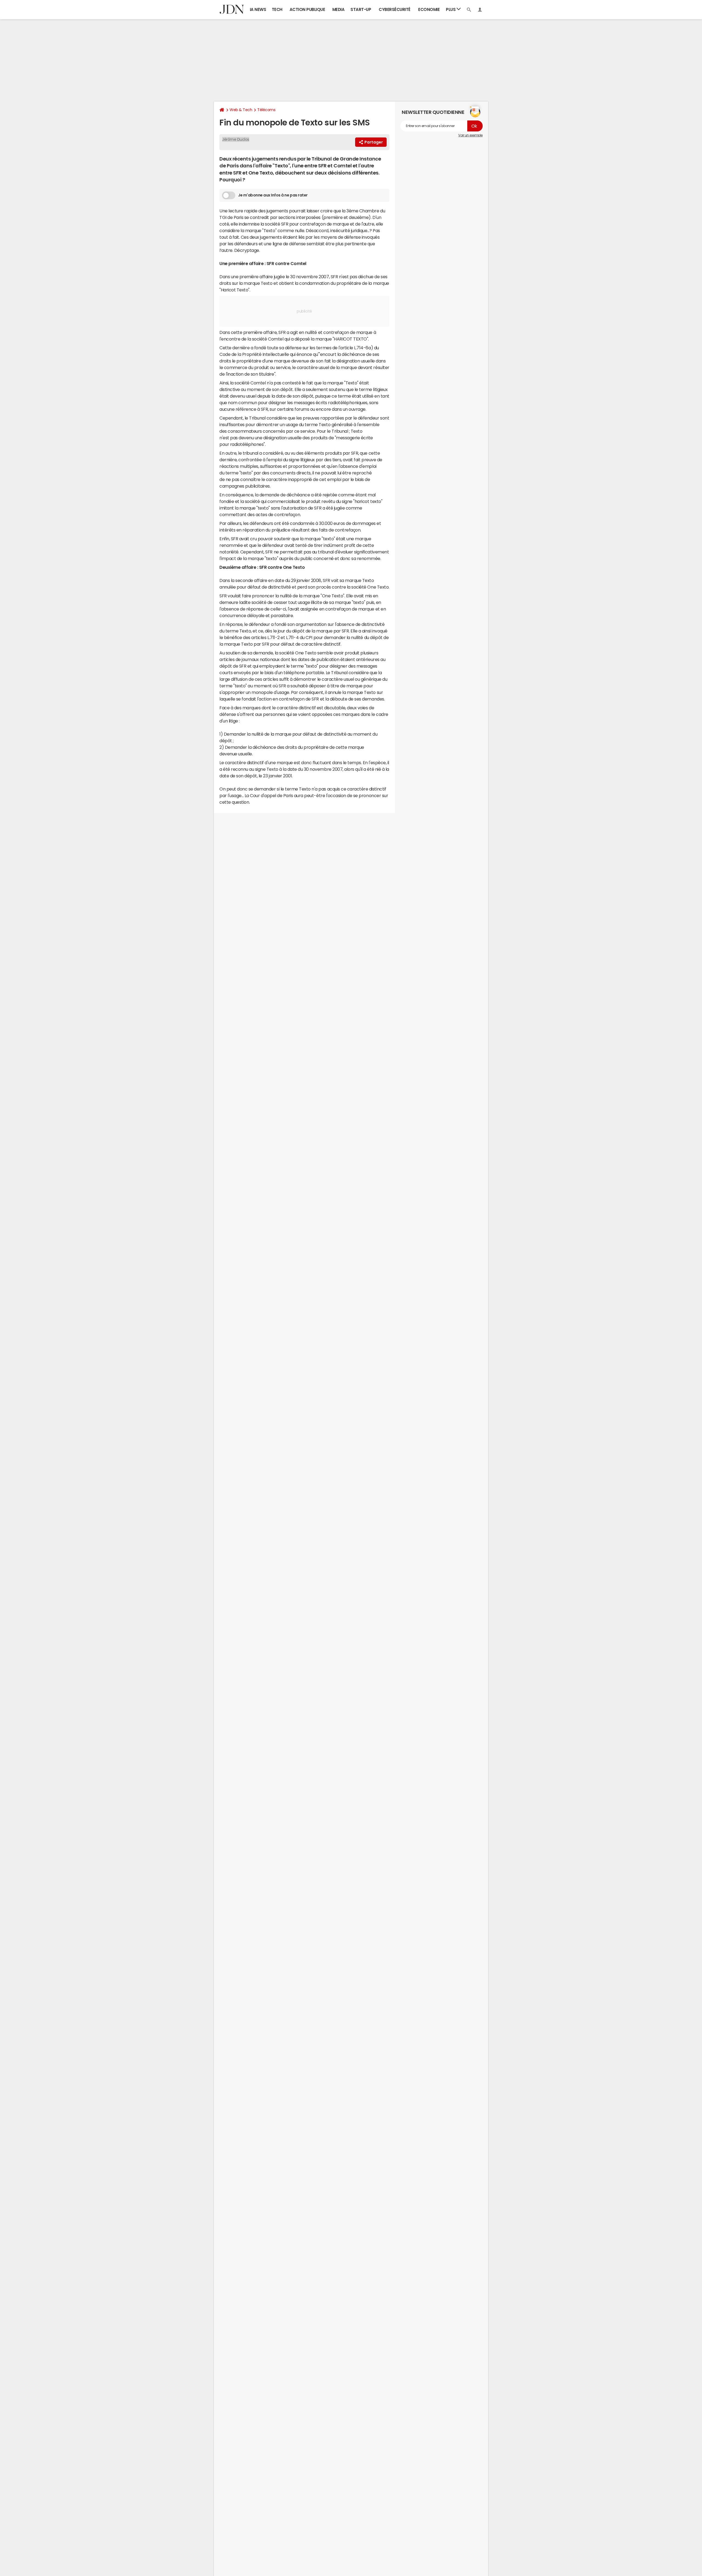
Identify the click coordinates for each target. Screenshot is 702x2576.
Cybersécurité (395, 9)
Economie (429, 9)
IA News (258, 9)
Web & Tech (241, 110)
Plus (451, 9)
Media (339, 9)
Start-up (361, 9)
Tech (277, 9)
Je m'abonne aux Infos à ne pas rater (273, 195)
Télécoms (266, 110)
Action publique (307, 9)
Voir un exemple (470, 135)
